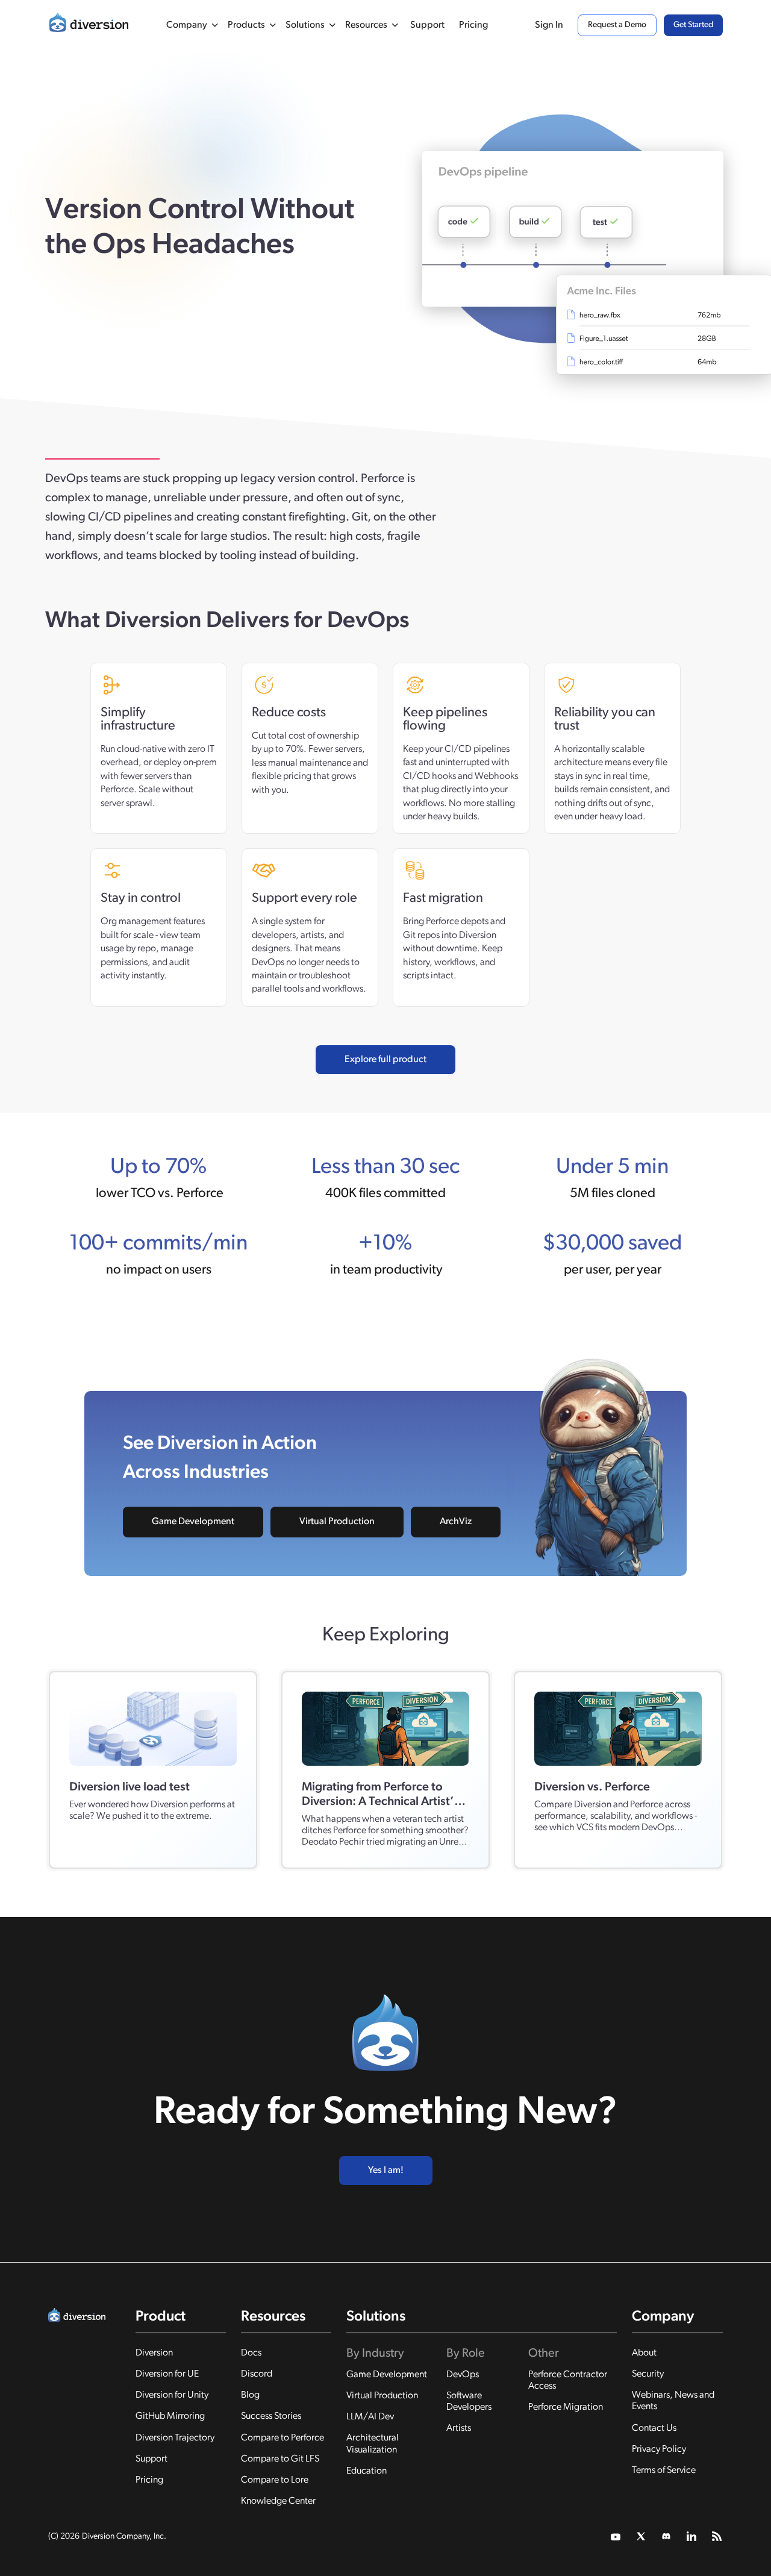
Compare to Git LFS (280, 2459)
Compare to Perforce (282, 2438)
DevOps (463, 2375)
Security (648, 2374)
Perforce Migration (566, 2407)
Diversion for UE (167, 2374)
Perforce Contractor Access (568, 2381)
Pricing (473, 25)
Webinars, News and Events (673, 2401)
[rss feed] (717, 2537)
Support (427, 25)
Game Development (193, 1522)
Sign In (549, 25)
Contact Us (654, 2428)
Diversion (154, 2353)
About (644, 2353)
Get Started (693, 25)
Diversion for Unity (172, 2395)
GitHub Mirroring (170, 2416)
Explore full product (385, 1060)
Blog (250, 2395)
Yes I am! (386, 2171)
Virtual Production (337, 1522)
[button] (192, 25)
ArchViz (456, 1522)
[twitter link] (616, 2537)
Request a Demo (617, 25)
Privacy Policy (659, 2449)
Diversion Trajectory (175, 2438)
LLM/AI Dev (370, 2417)
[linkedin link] (692, 2537)
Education (367, 2471)
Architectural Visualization (373, 2444)
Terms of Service (664, 2471)
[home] (89, 25)
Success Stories (271, 2416)
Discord (257, 2374)
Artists (459, 2428)
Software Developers (469, 2402)
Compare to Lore (275, 2480)
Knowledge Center (278, 2501)
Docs (251, 2353)
